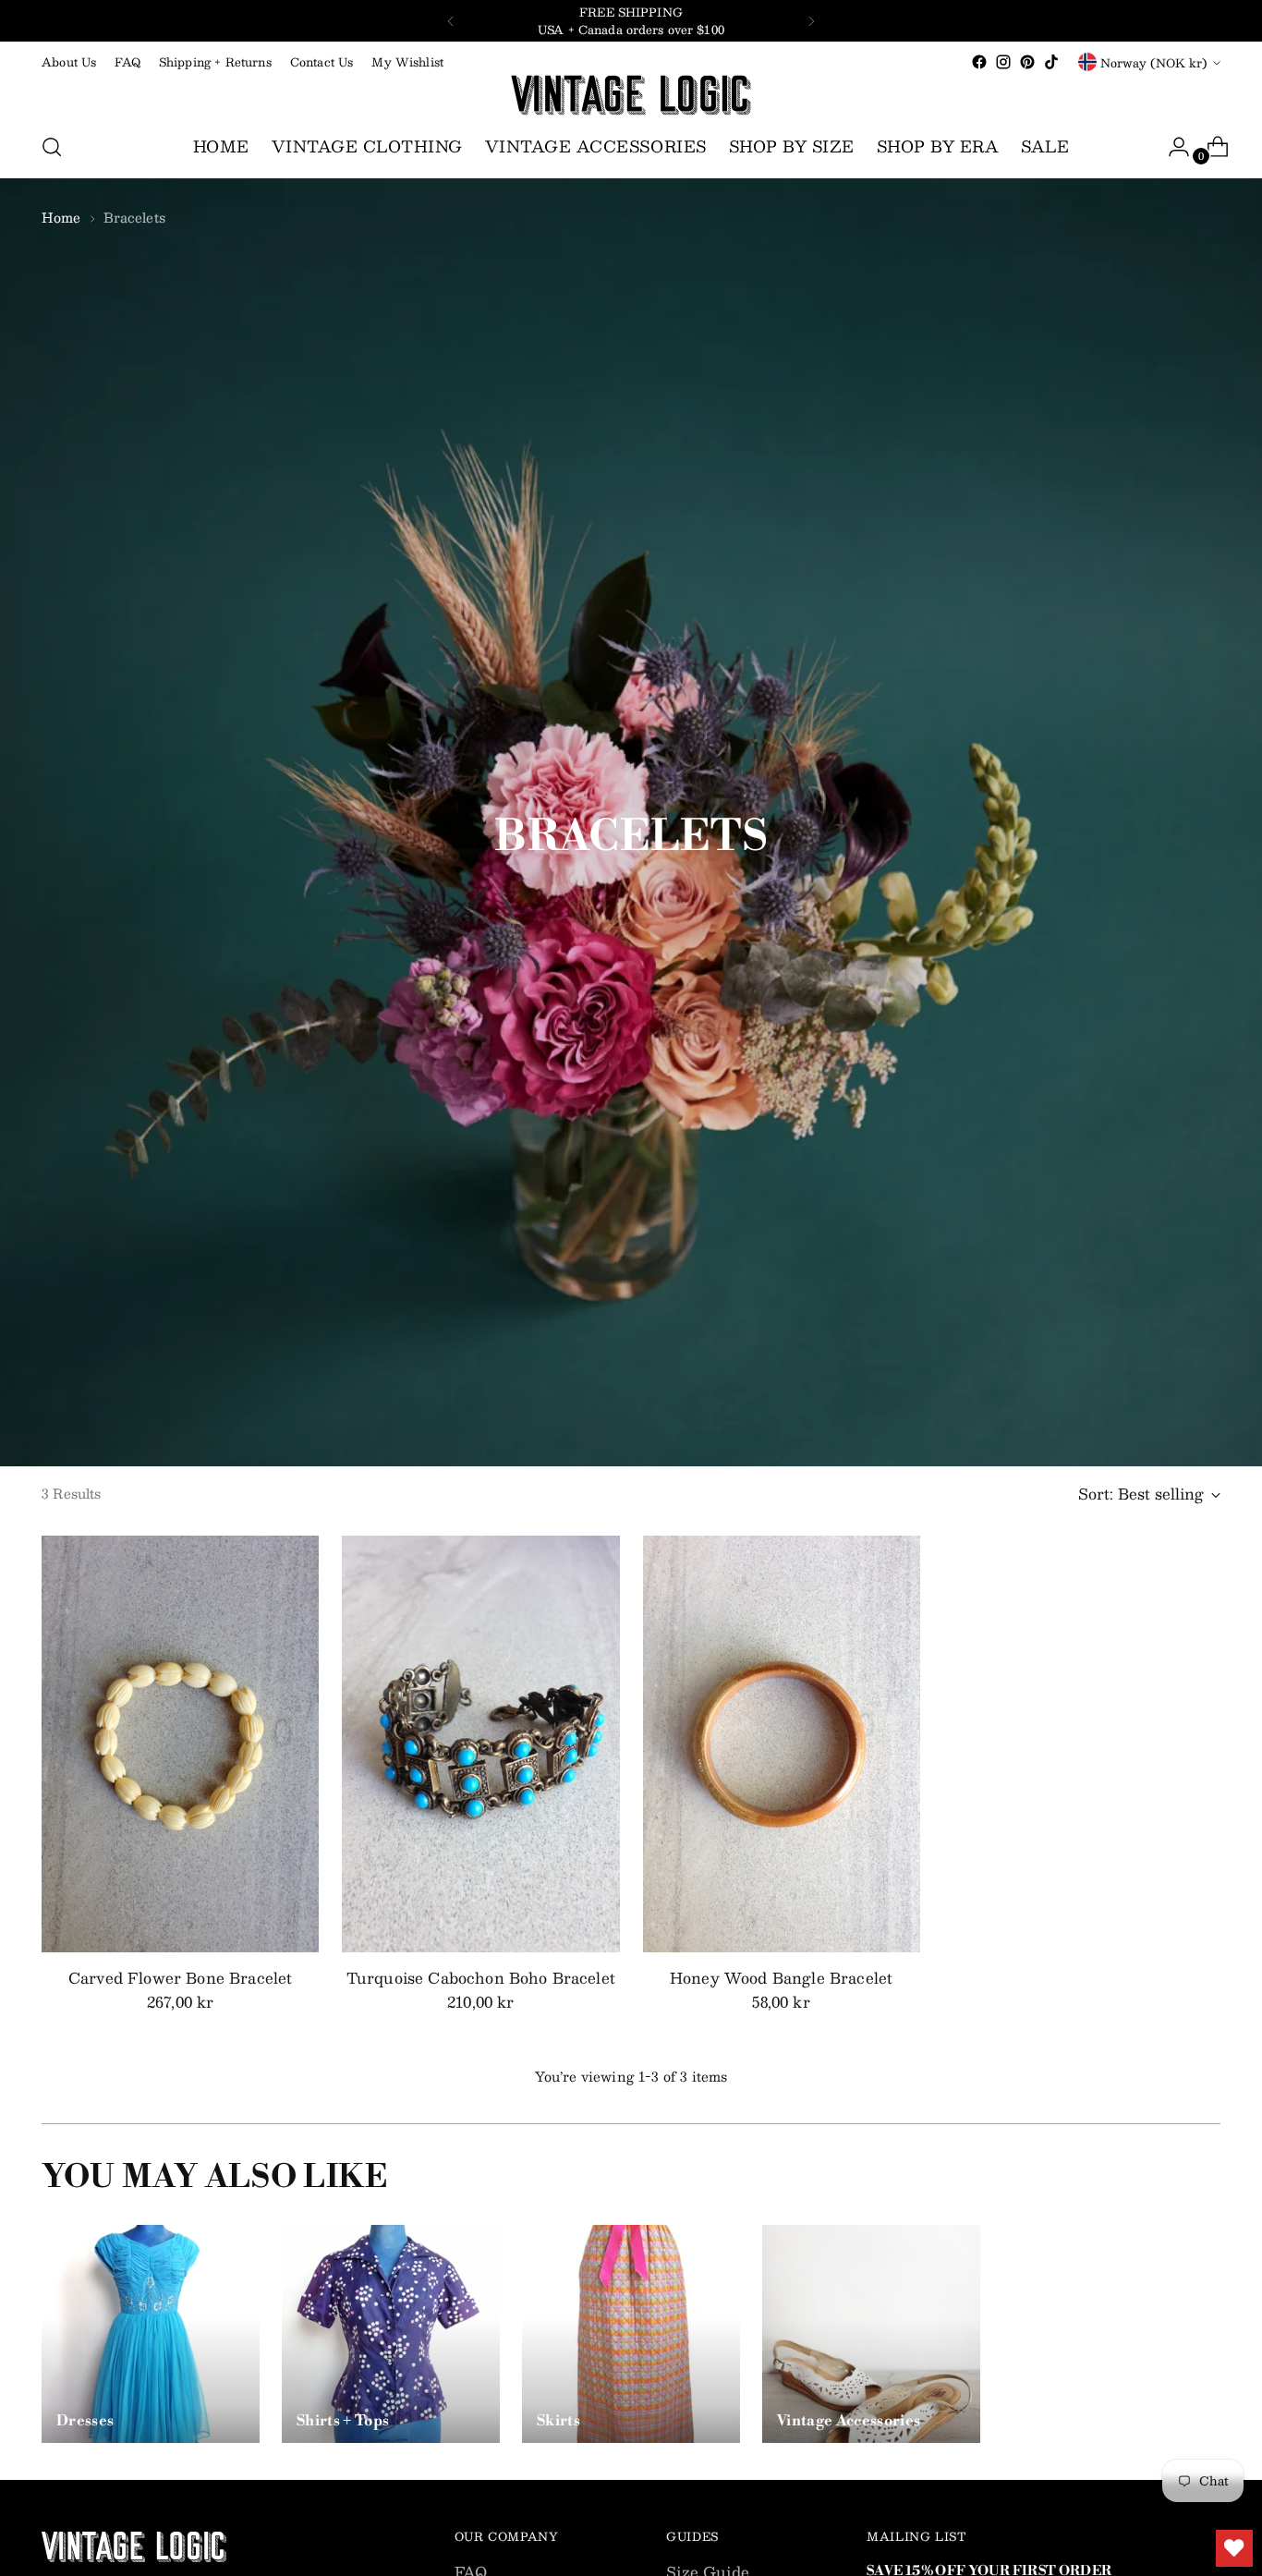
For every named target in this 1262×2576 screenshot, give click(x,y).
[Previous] (451, 21)
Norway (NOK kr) (1154, 62)
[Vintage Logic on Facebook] (979, 62)
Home (61, 217)
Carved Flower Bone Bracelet (180, 1978)
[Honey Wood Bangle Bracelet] (782, 1744)
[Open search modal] (52, 147)
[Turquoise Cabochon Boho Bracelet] (480, 1744)
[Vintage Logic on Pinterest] (1027, 62)
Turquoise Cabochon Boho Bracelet (481, 1978)
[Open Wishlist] (1234, 2548)
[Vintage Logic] (631, 95)
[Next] (811, 21)
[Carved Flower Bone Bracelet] (180, 1744)
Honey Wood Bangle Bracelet (781, 1978)
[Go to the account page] (1171, 147)
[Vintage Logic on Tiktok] (1051, 62)
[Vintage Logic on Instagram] (1003, 62)
